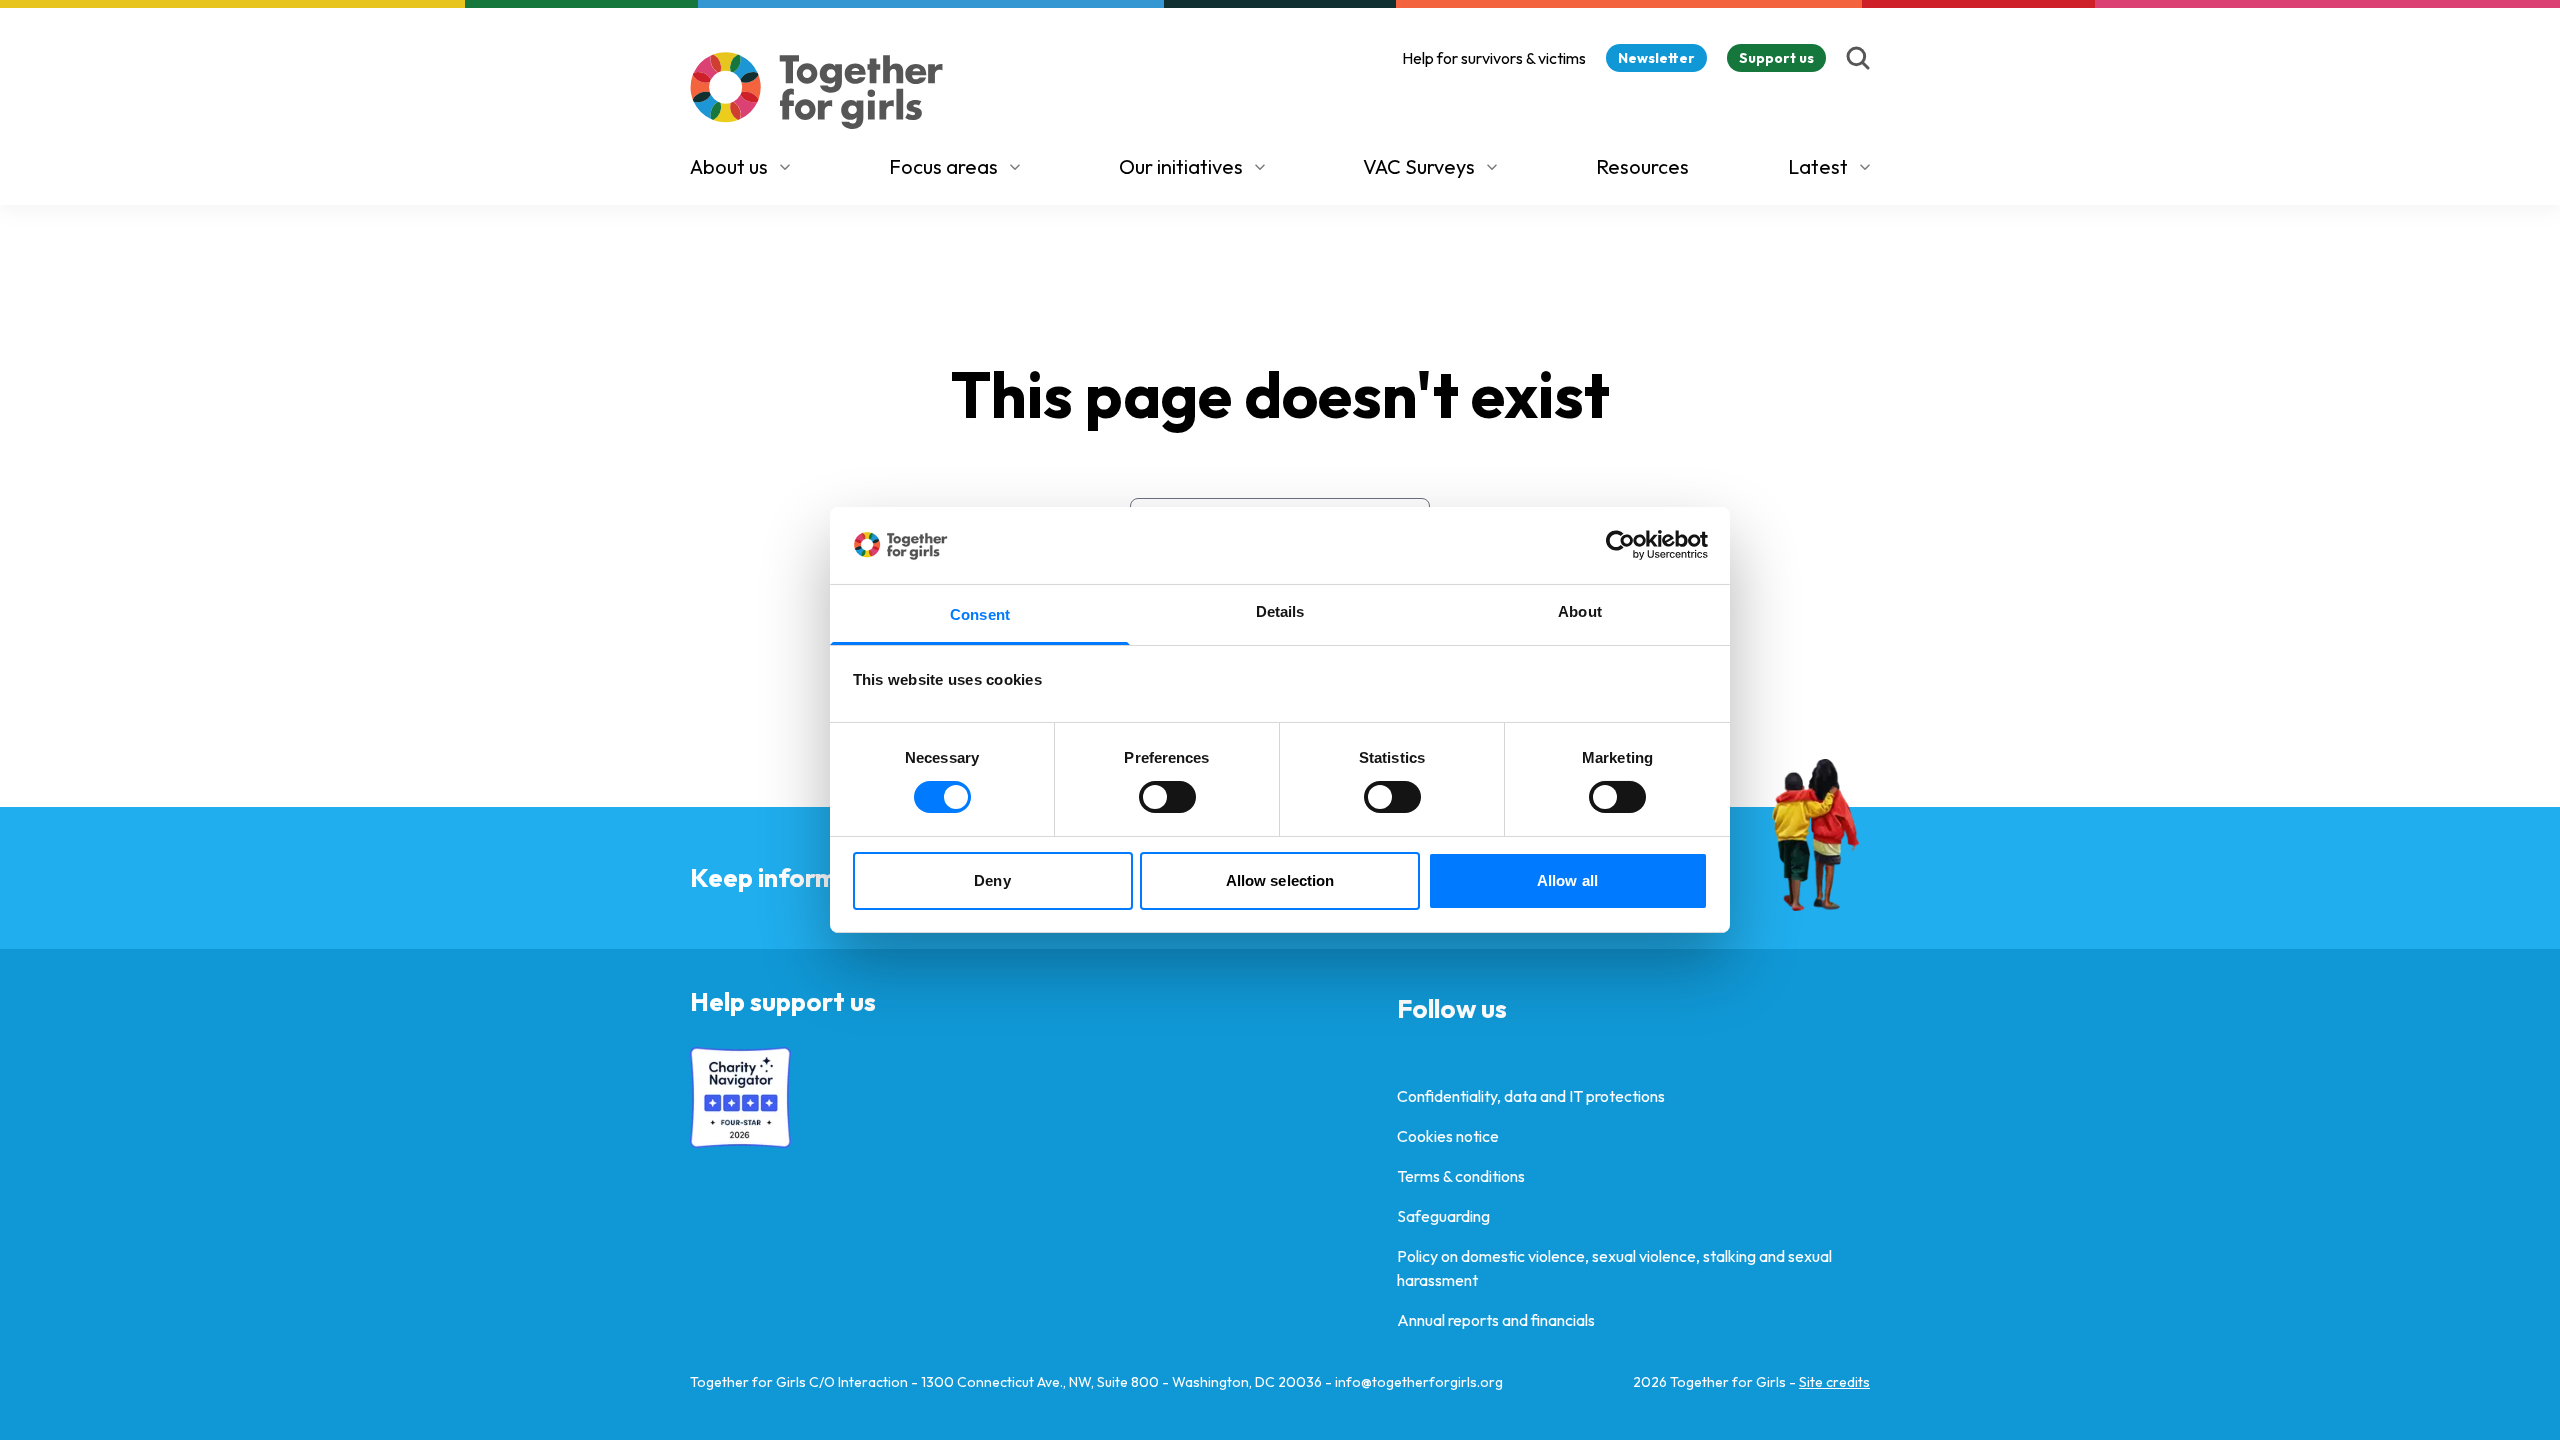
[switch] (1167, 797)
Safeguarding (1443, 1216)
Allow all (1567, 880)
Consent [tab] (980, 614)
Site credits (1834, 1382)
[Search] (1858, 58)
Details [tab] (1280, 611)
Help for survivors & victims (1494, 58)
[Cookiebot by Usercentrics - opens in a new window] (1620, 545)
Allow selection (1280, 880)
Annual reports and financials (1496, 1320)
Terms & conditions (1461, 1176)
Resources (1642, 166)
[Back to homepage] (817, 90)
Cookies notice (1448, 1136)
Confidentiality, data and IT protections (1531, 1096)
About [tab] (1580, 611)
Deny (992, 880)
